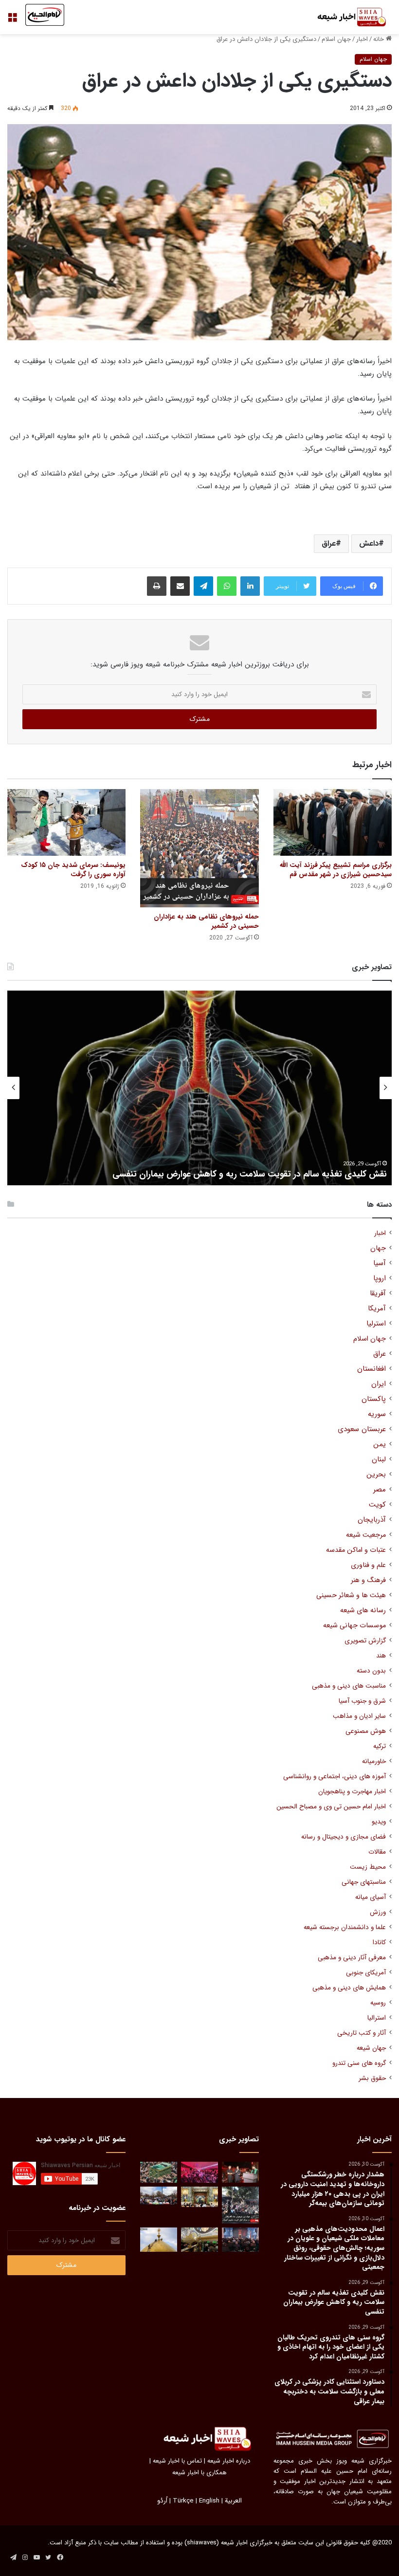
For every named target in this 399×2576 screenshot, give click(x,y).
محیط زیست (368, 1867)
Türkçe (183, 2501)
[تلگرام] (203, 586)
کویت (377, 1505)
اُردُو (162, 2501)
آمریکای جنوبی (366, 1973)
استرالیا (377, 2018)
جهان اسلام (336, 39)
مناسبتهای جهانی (364, 1882)
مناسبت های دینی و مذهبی (349, 1686)
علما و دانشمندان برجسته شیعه (345, 1927)
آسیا (380, 1263)
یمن (380, 1444)
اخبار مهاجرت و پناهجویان (352, 1792)
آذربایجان (372, 1520)
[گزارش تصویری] (240, 2205)
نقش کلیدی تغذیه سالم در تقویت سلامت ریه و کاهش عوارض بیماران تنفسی (250, 1174)
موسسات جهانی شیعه (354, 1626)
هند (381, 1656)
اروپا (380, 1279)
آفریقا (378, 1294)
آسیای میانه (371, 1897)
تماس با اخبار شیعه (177, 2461)
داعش (369, 543)
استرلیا (376, 1324)
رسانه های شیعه (363, 1610)
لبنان (379, 1460)
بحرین (376, 1475)
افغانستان (372, 1369)
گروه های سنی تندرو (359, 2063)
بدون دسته (371, 1671)
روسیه (378, 2003)
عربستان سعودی (362, 1429)
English (209, 2501)
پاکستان (374, 1399)
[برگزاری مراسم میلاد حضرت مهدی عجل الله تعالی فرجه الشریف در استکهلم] (199, 2172)
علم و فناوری (368, 1565)
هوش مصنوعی (366, 1731)
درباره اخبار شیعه (229, 2461)
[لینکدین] (250, 586)
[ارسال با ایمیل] (180, 586)
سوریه (377, 1414)
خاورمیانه (374, 1761)
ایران (379, 1384)
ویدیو (379, 1822)
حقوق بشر (372, 2078)
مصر (380, 1490)
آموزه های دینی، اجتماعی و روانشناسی (335, 1776)
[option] (199, 1088)
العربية (233, 2501)
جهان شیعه (371, 2048)
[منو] (12, 21)
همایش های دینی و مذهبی (349, 1988)
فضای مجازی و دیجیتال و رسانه (344, 1837)
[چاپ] (157, 586)
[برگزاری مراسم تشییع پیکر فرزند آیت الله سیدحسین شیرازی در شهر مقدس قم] (333, 822)
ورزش (378, 1912)
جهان (378, 1248)
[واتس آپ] (227, 586)
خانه (380, 39)
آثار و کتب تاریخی (362, 2033)
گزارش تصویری (365, 1641)
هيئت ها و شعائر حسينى (351, 1595)
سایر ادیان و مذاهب (359, 1716)
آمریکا (377, 1309)
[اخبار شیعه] (345, 17)
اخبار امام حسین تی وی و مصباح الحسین (331, 1807)
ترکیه (380, 1746)
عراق (329, 543)
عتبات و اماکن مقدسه (356, 1550)
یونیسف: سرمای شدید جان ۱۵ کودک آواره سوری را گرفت (73, 870)
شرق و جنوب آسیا (362, 1701)
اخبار (362, 39)
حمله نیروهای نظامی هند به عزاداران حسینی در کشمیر (206, 921)
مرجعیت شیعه (366, 1535)
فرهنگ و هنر (368, 1580)
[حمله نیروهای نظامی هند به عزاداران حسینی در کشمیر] (199, 848)
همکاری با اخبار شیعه (199, 2473)
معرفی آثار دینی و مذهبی (352, 1958)
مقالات (377, 1852)
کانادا (379, 1942)
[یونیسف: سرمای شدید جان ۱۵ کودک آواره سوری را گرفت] (66, 822)
